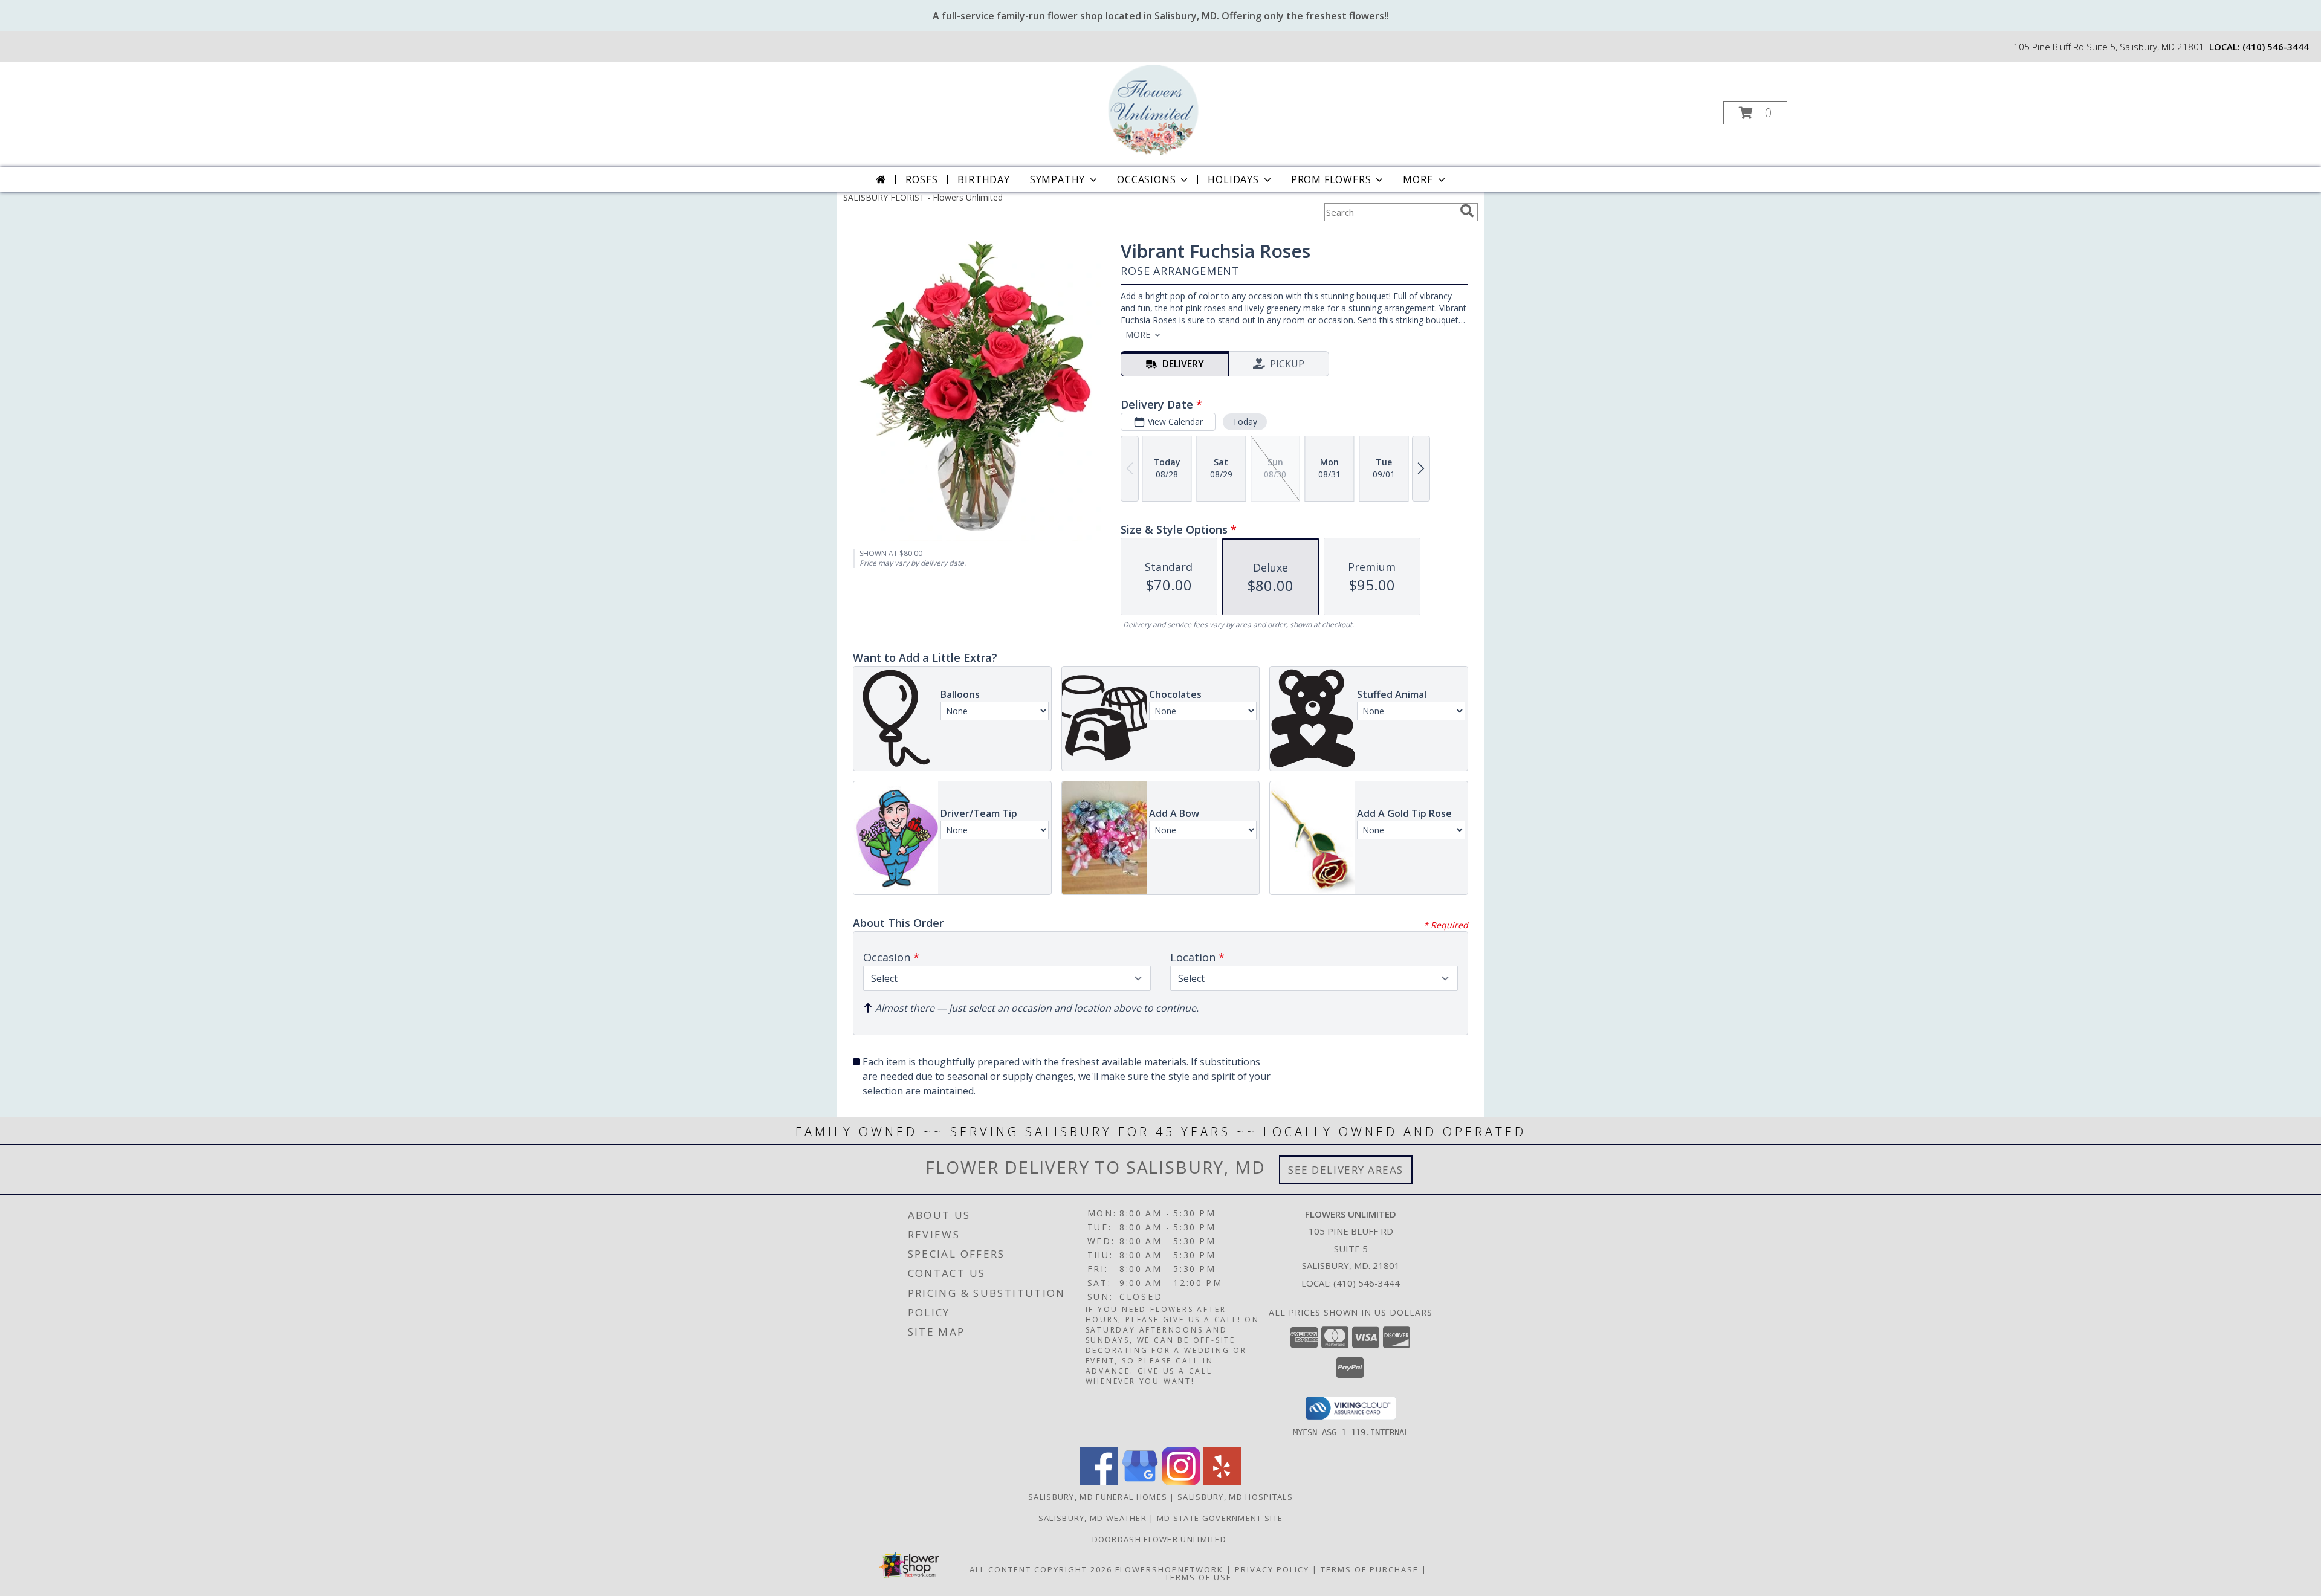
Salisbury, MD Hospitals (1235, 1497)
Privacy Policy (1272, 1569)
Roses (921, 179)
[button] (1755, 113)
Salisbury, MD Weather (1093, 1518)
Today (1245, 422)
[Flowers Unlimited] (1159, 109)
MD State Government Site (1220, 1518)
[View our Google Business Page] (1140, 1482)
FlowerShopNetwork (1169, 1569)
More (1418, 179)
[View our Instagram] (1181, 1482)
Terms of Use (1198, 1577)
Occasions (1146, 179)
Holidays (1233, 179)
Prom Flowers (1331, 179)
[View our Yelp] (1222, 1482)
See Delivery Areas (1346, 1170)
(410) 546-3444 (2276, 47)
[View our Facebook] (1099, 1482)
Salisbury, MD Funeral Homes (1098, 1497)
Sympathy (1057, 179)
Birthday (983, 179)
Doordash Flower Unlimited (1161, 1539)
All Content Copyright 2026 (1041, 1569)
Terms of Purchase (1370, 1569)
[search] (1467, 211)
